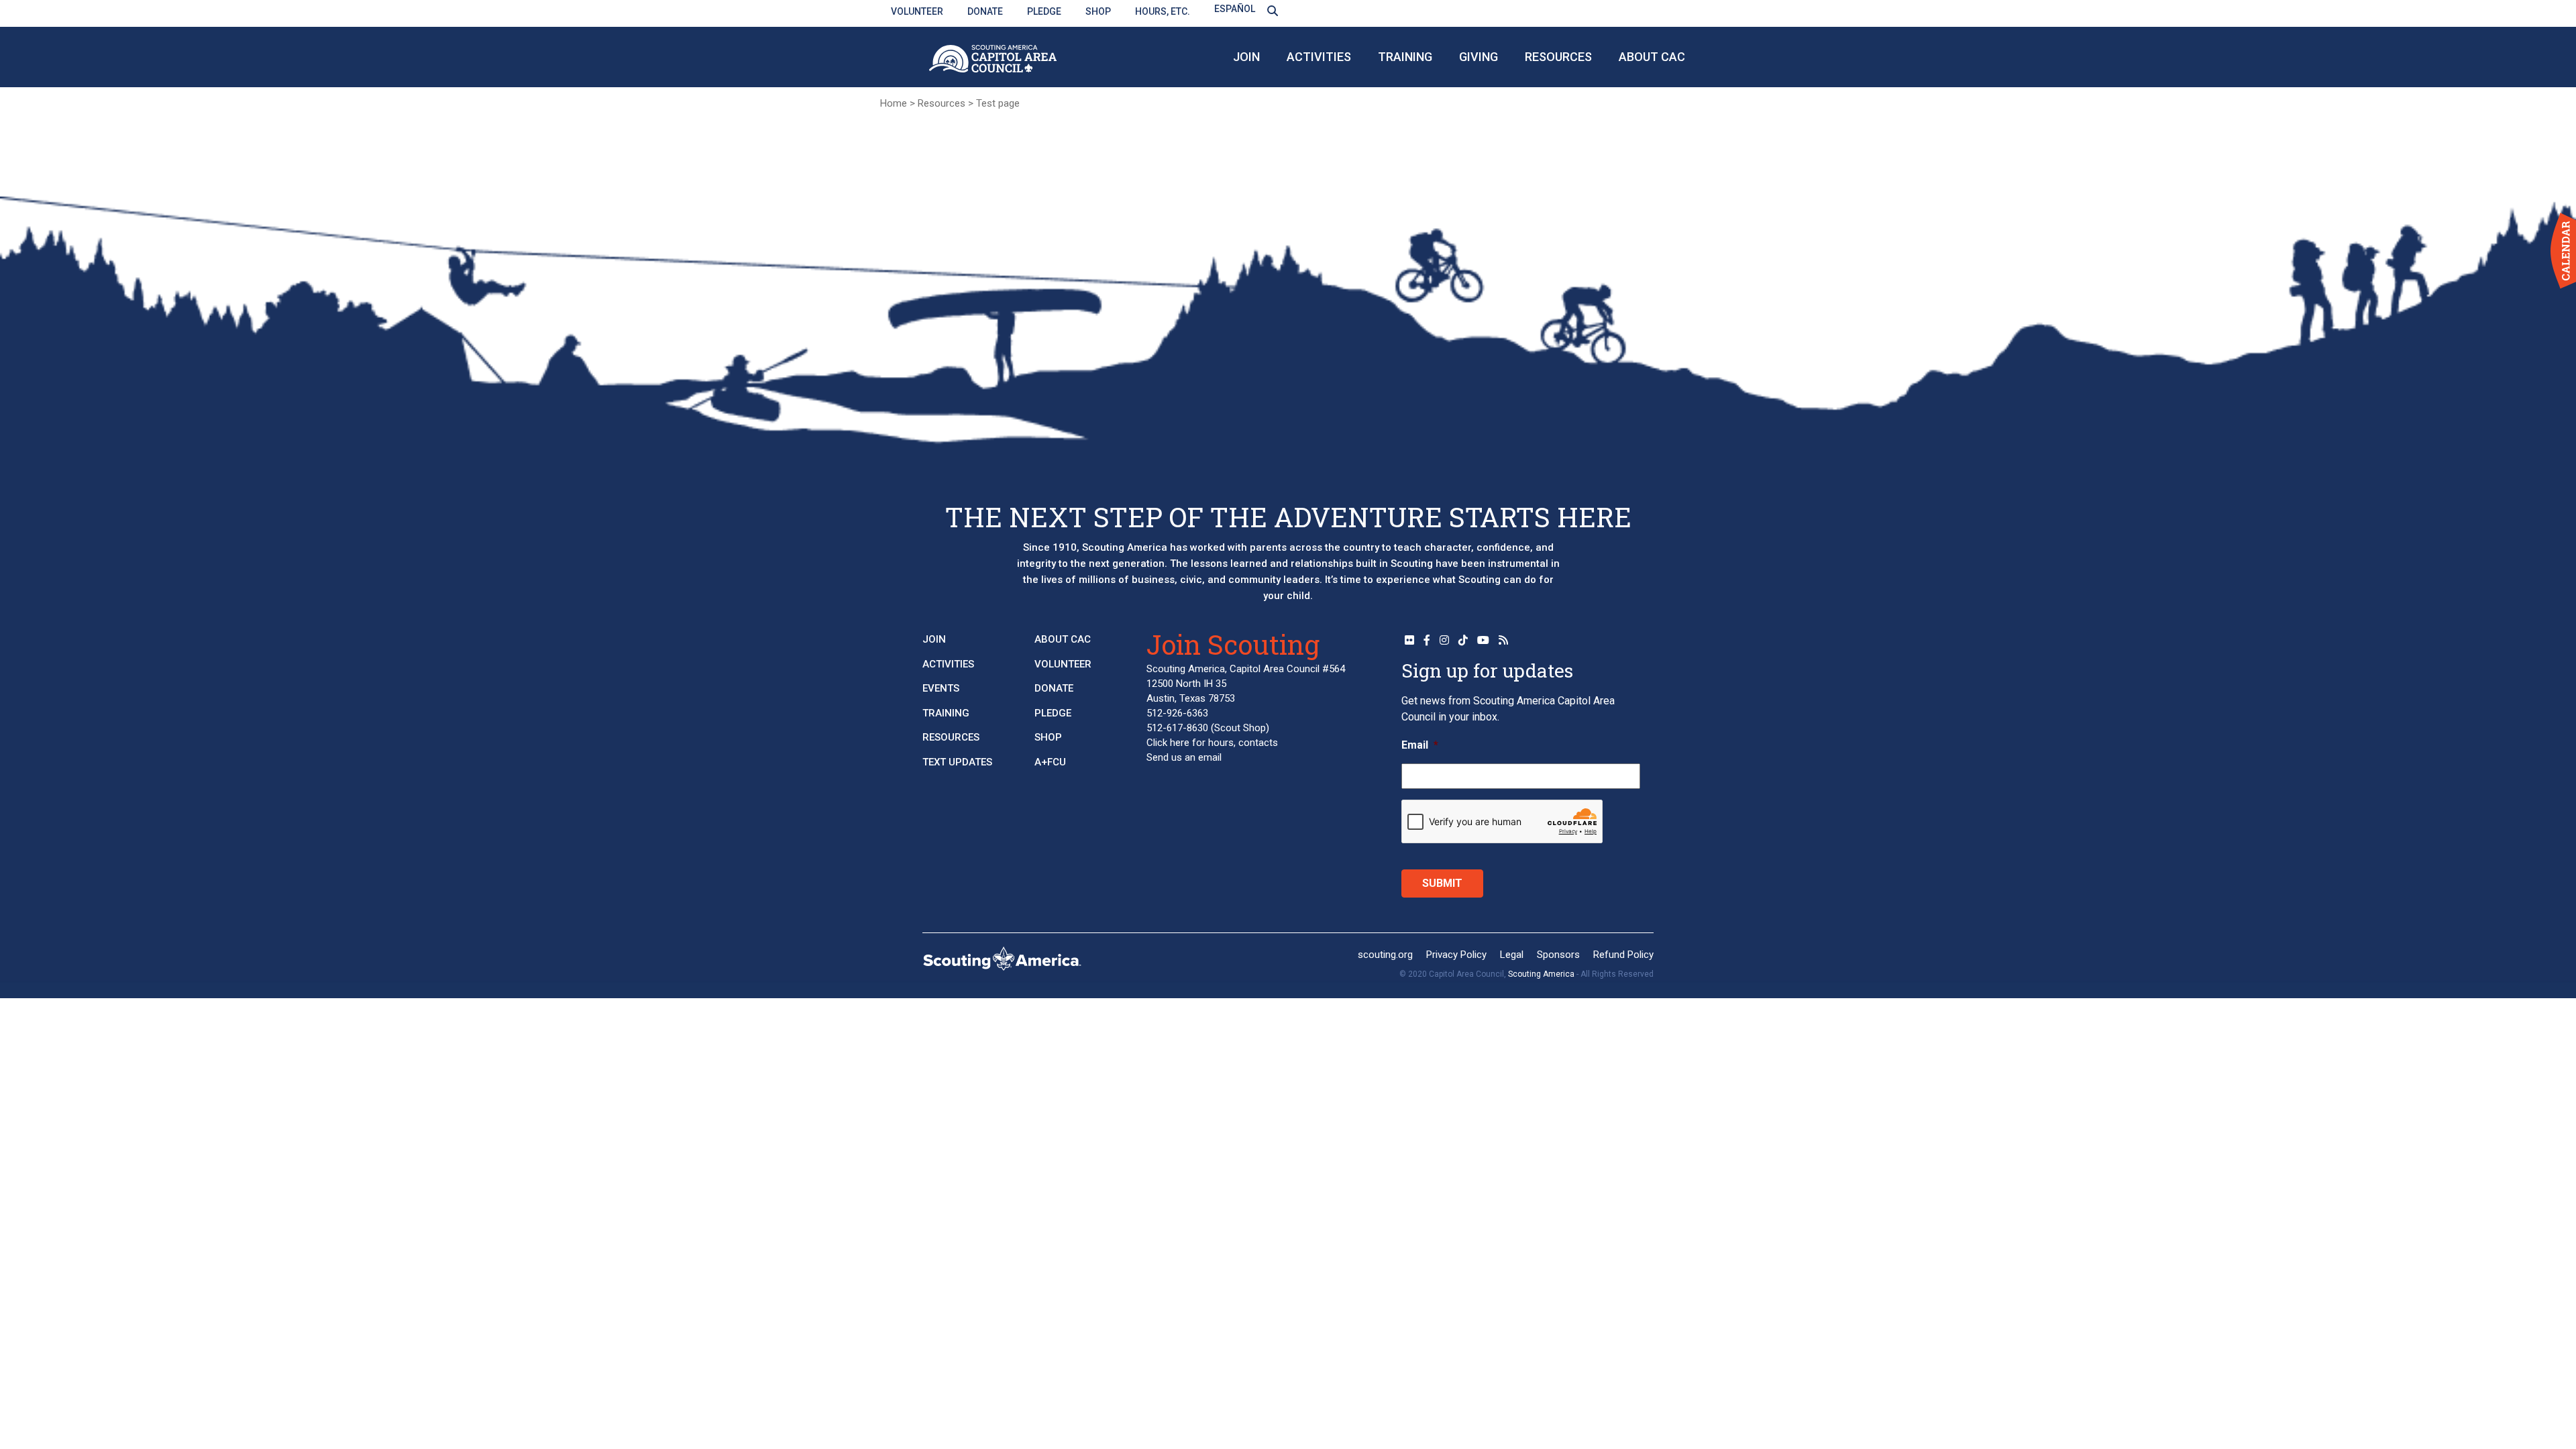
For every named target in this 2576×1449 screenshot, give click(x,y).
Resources (1558, 57)
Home (894, 103)
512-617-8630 (1177, 728)
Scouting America (1541, 974)
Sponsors (1558, 955)
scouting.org (1385, 955)
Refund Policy (1623, 955)
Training (1405, 57)
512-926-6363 (1177, 713)
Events (941, 688)
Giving (1479, 57)
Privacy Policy (1456, 955)
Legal (1512, 955)
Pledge (1044, 11)
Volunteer (917, 11)
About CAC (1652, 57)
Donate (985, 11)
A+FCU (1050, 762)
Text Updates (957, 762)
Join (1246, 57)
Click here (1168, 743)
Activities (1319, 57)
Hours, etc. (1163, 11)
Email (1420, 745)
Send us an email (1184, 757)
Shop (1098, 11)
